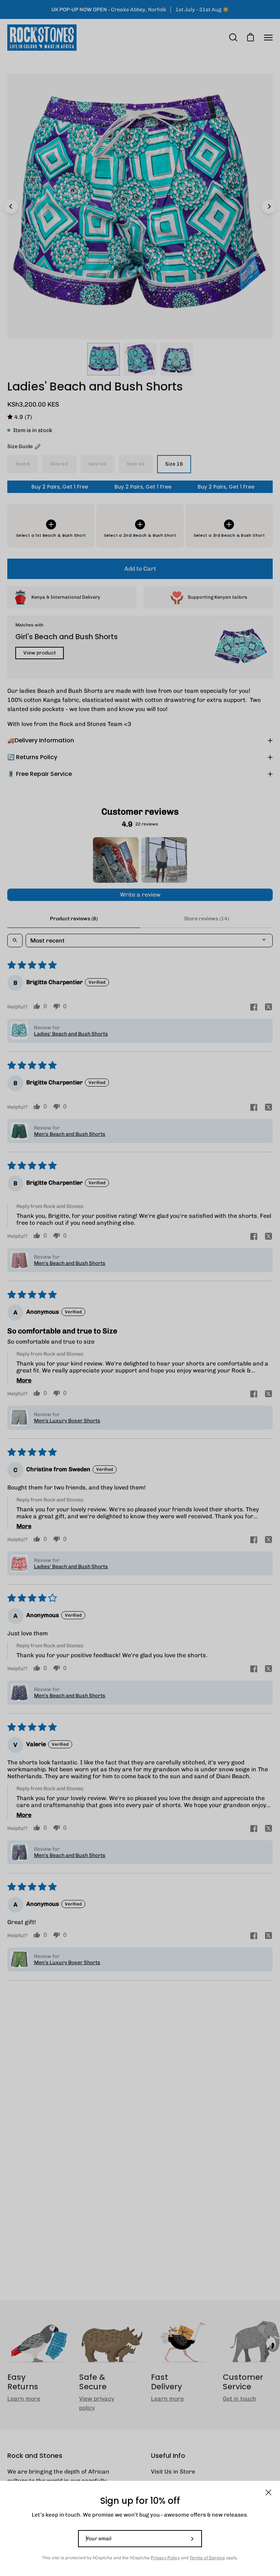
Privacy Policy (165, 2558)
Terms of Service (207, 2558)
